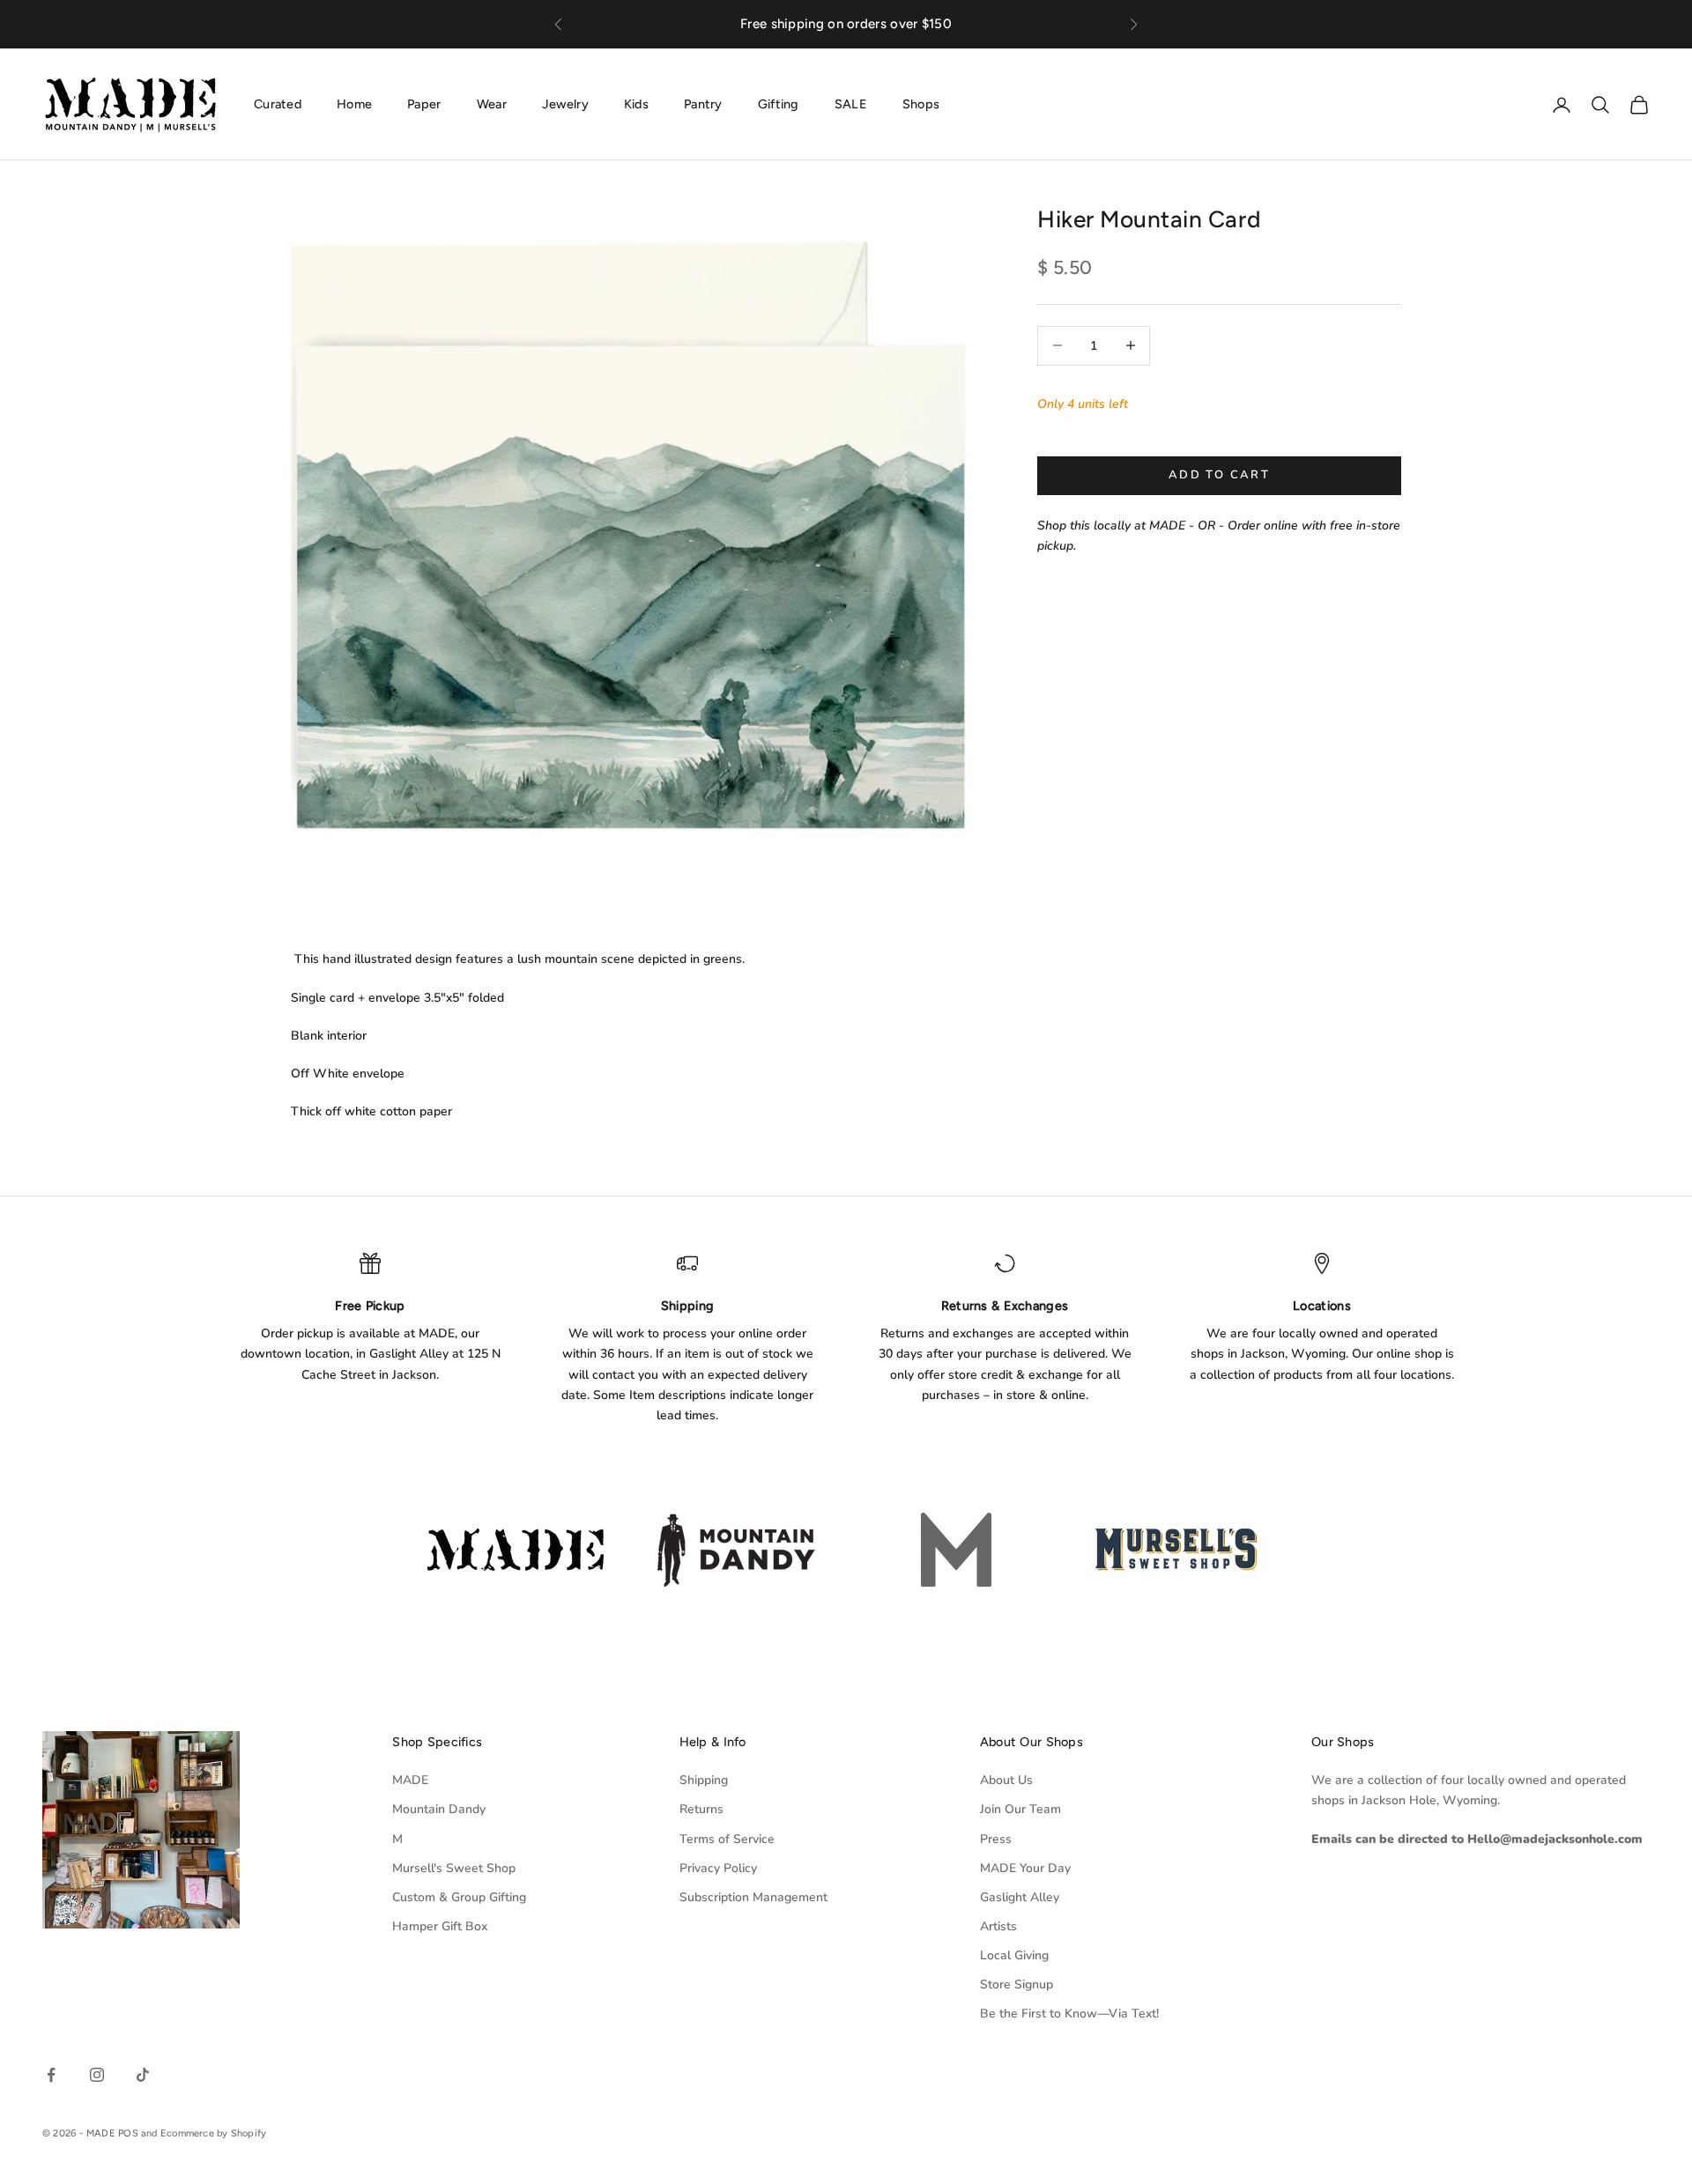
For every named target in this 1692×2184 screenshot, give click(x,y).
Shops (921, 104)
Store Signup (1017, 1984)
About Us (1006, 1780)
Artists (998, 1926)
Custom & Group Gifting (459, 1897)
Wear (492, 104)
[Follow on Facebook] (51, 2075)
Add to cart (1219, 475)
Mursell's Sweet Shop (454, 1868)
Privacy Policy (718, 1868)
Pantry (703, 104)
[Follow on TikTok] (143, 2075)
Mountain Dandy (439, 1809)
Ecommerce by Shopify (213, 2133)
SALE (851, 104)
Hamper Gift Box (440, 1926)
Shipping (704, 1780)
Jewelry (565, 104)
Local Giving (1014, 1955)
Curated (278, 104)
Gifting (779, 104)
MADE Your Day (1025, 1868)
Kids (636, 104)
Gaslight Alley (1020, 1897)
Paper (424, 104)
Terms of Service (727, 1839)
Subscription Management (753, 1897)
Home (354, 104)
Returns (701, 1809)
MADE (410, 1780)
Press (996, 1839)
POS (128, 2133)
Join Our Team (1020, 1809)
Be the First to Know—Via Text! (1069, 2014)
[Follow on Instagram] (97, 2075)
